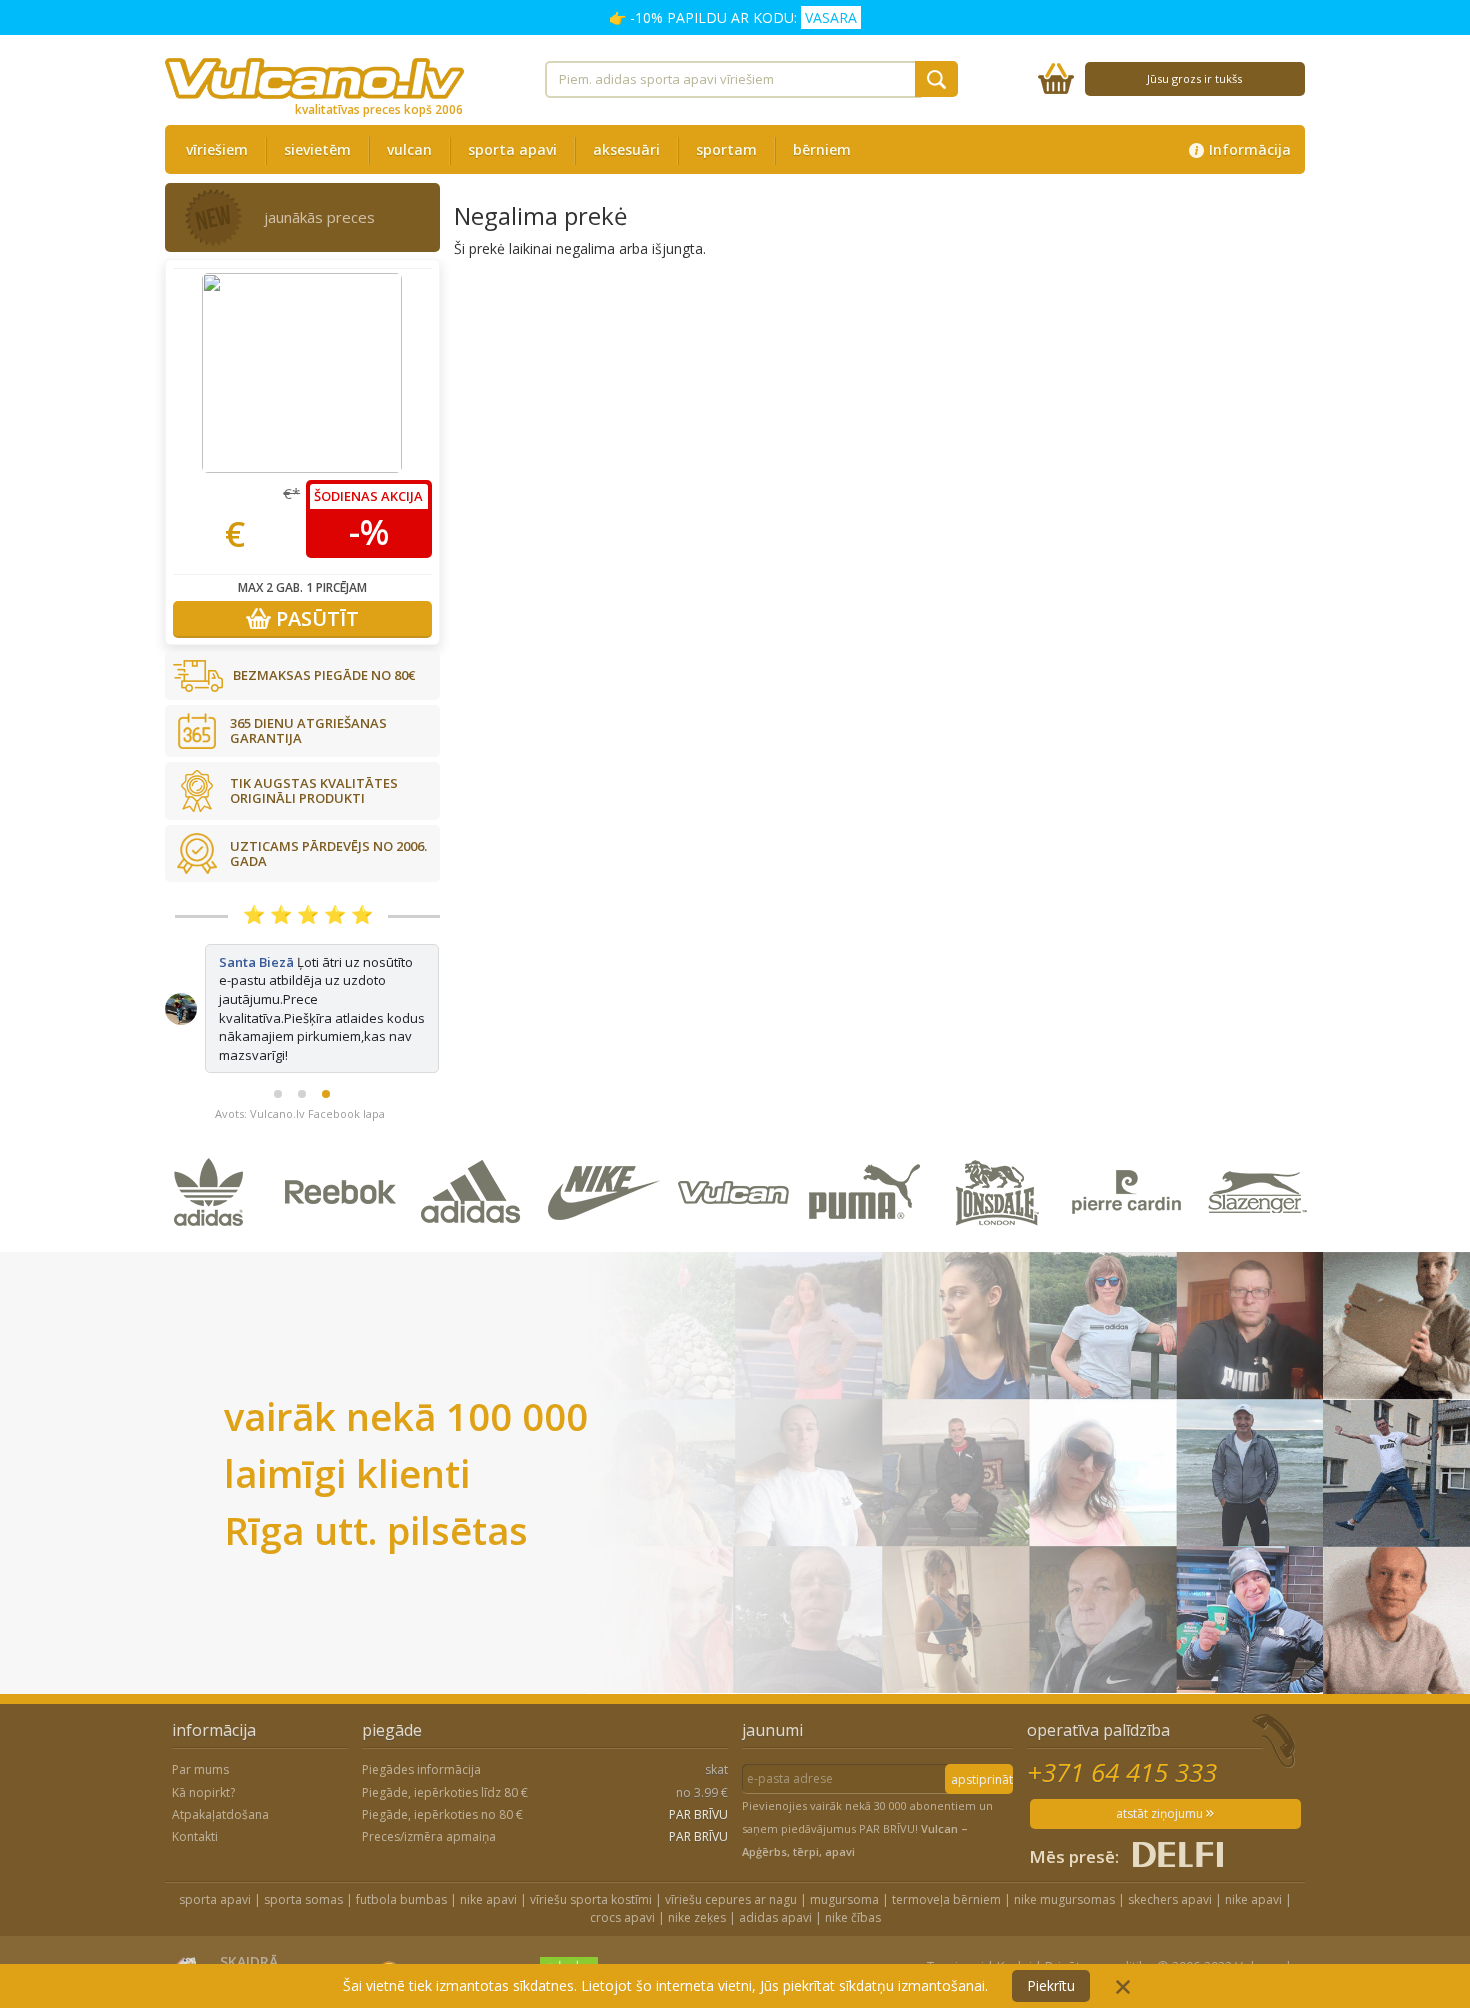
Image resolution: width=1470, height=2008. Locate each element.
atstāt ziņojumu (1161, 1813)
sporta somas (303, 1899)
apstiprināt (982, 1779)
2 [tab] (302, 1094)
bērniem (822, 149)
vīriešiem (217, 149)
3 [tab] (326, 1094)
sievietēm (317, 149)
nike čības (853, 1917)
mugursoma (844, 1899)
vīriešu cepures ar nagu (731, 1899)
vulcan (409, 149)
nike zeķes (697, 1917)
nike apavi (488, 1899)
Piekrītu (1051, 1985)
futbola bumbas (401, 1899)
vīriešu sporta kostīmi (591, 1899)
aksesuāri (626, 149)
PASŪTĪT (315, 618)
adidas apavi (775, 1917)
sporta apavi (512, 149)
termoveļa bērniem (946, 1899)
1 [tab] (278, 1094)
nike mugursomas (1064, 1899)
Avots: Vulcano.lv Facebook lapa (300, 1113)
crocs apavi (622, 1917)
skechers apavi (1170, 1899)
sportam (726, 149)
